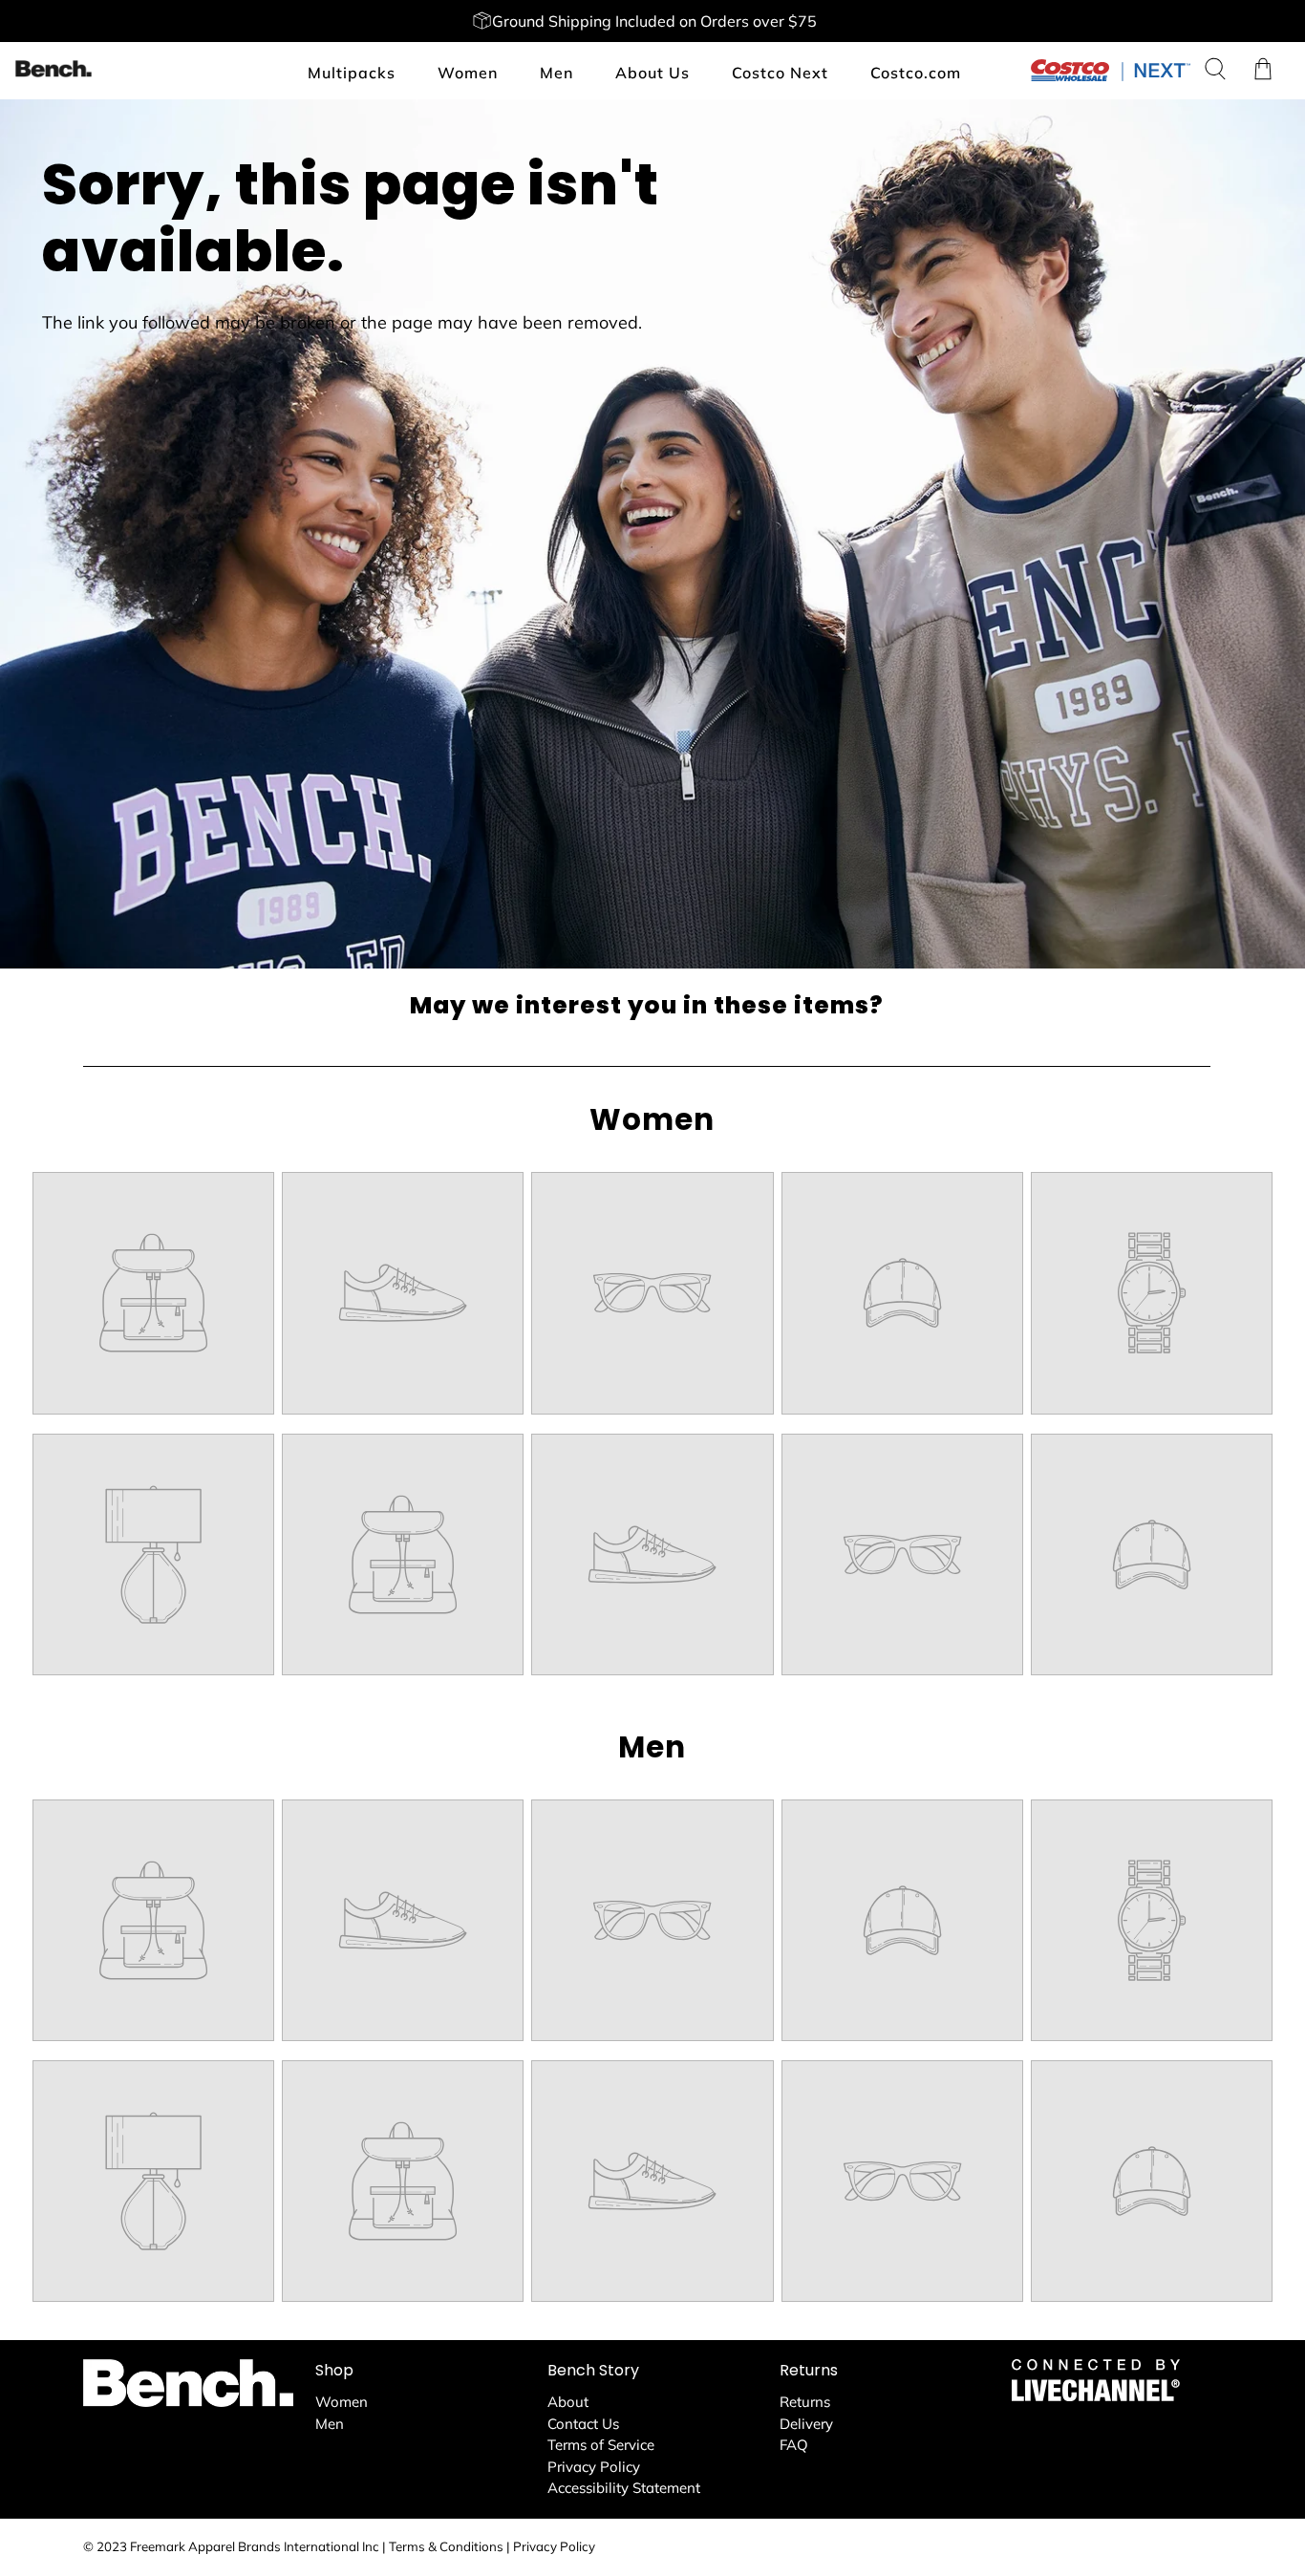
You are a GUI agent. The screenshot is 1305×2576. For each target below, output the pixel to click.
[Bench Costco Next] (53, 69)
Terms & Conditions (446, 2546)
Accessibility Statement (624, 2488)
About (568, 2402)
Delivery (806, 2424)
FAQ (794, 2445)
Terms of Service (601, 2445)
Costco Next (780, 73)
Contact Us (583, 2424)
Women (468, 73)
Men (556, 73)
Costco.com (916, 73)
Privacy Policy (594, 2467)
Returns (805, 2402)
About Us (652, 73)
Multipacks (352, 73)
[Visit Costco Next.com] (1110, 76)
